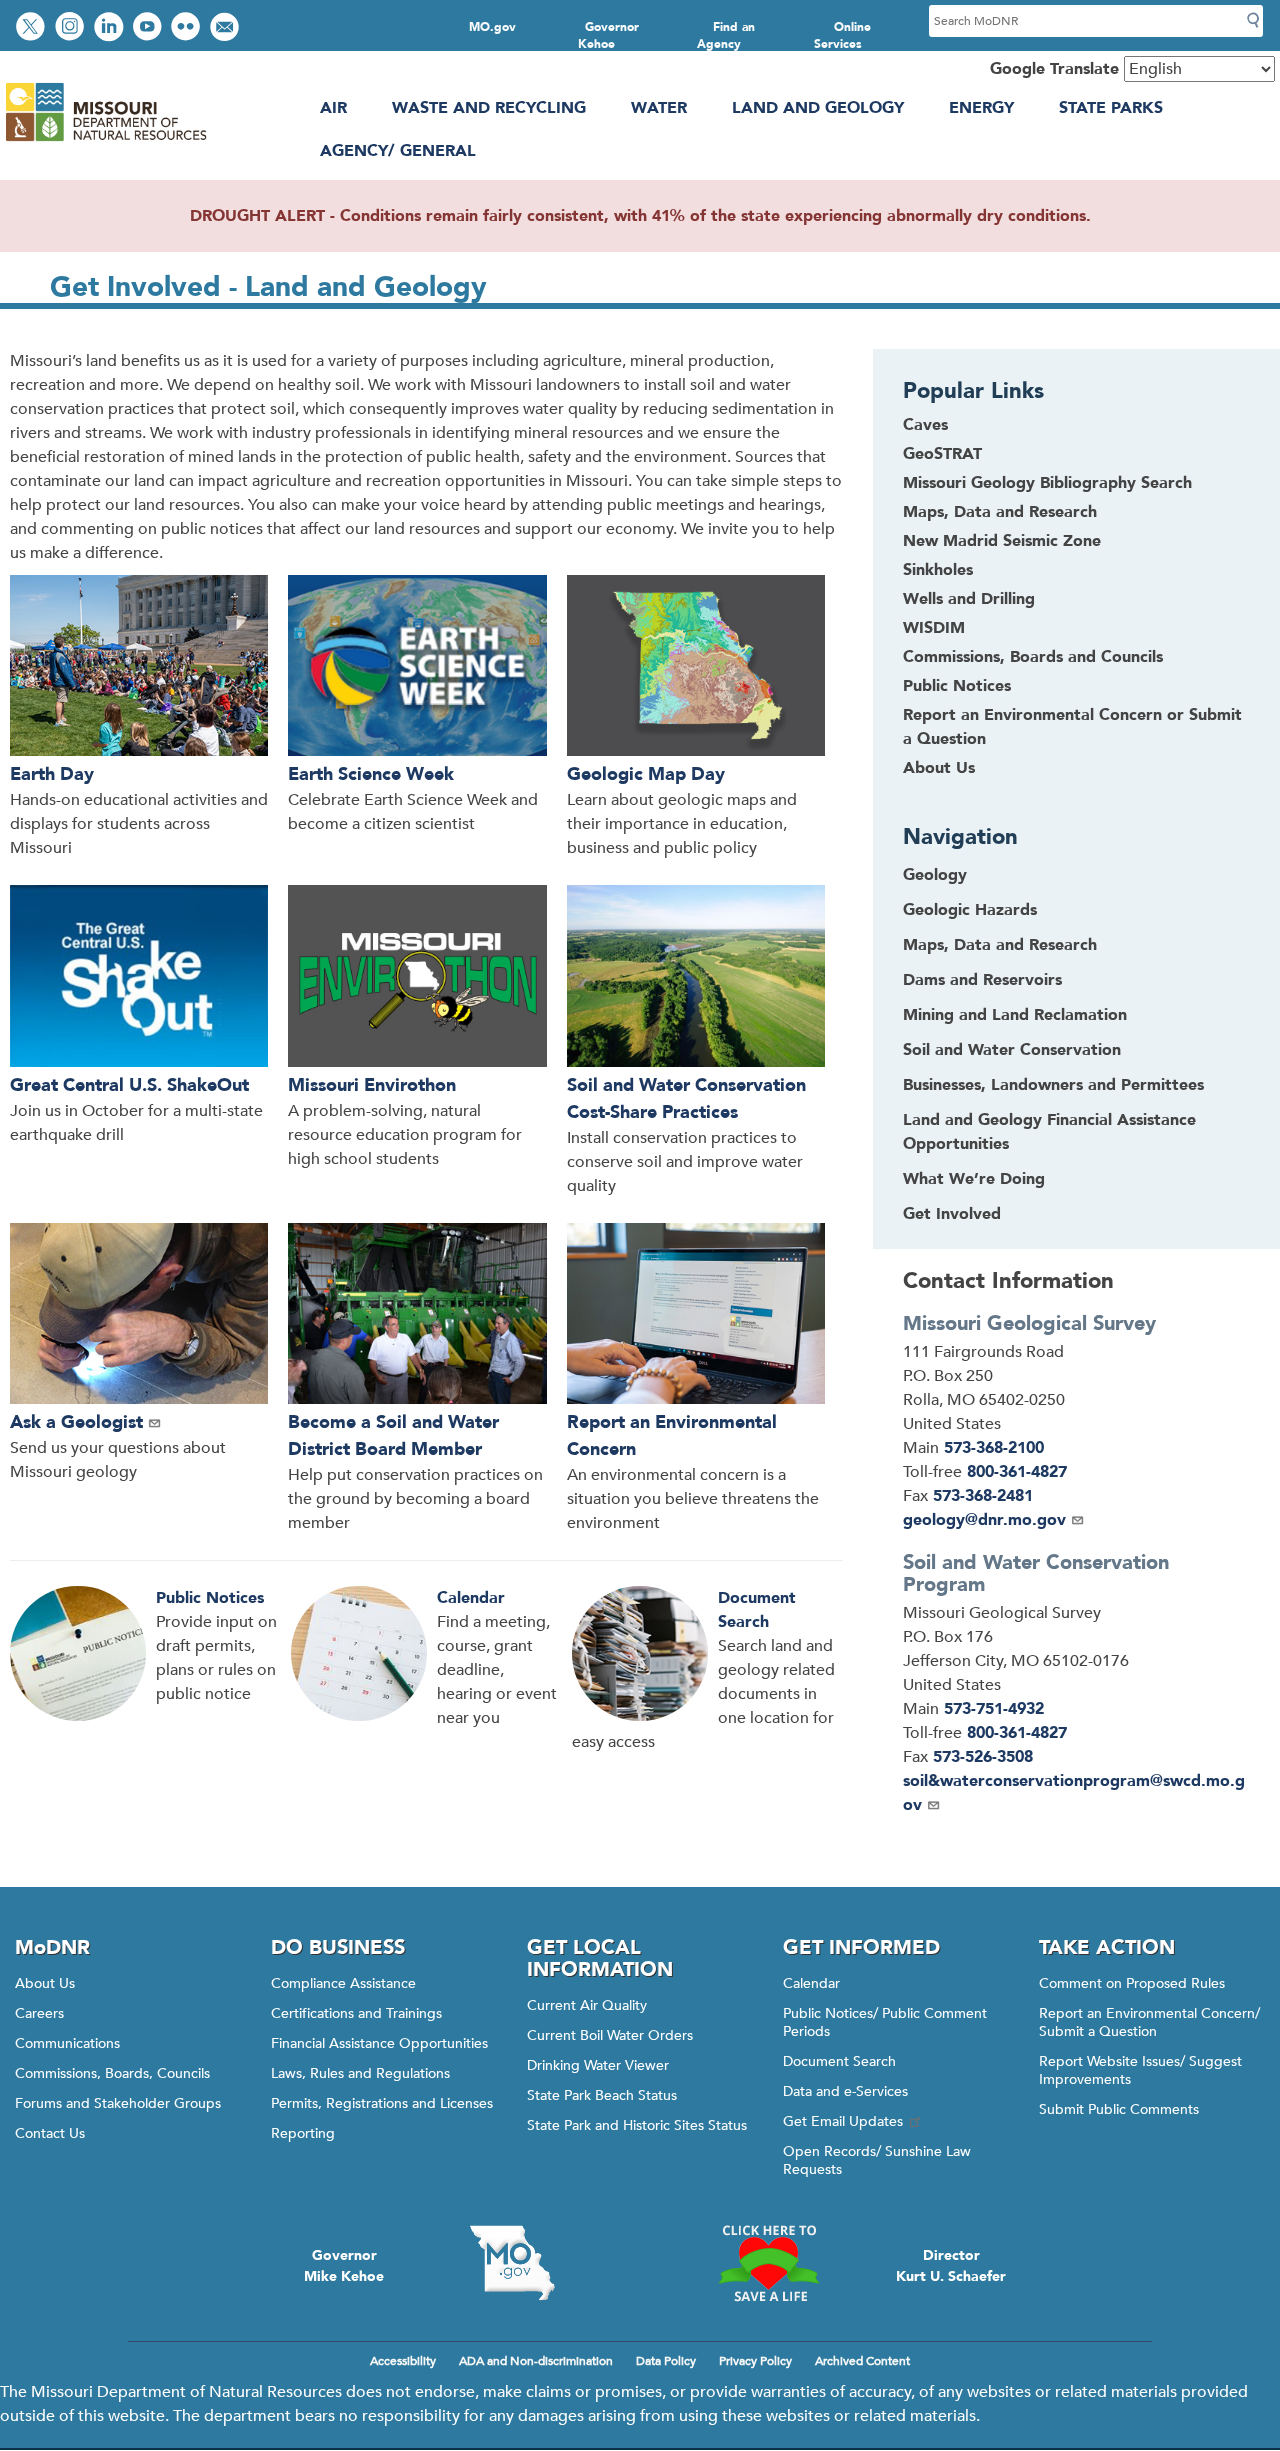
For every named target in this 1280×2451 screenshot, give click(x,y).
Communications (67, 2043)
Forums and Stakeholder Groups (118, 2103)
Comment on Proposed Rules (1132, 1983)
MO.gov (492, 27)
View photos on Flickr (188, 28)
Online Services (843, 35)
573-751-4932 (994, 1709)
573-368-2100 (994, 1448)
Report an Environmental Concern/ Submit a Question (1149, 2022)
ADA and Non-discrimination (536, 2361)
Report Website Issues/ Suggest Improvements (1140, 2070)
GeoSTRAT (942, 454)
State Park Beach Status (602, 2095)
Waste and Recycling (489, 108)
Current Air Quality (587, 2005)
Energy (981, 108)
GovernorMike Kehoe (344, 2266)
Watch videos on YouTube (149, 28)
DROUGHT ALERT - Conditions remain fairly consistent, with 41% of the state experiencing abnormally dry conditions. (640, 216)
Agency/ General (398, 151)
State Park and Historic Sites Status (637, 2125)
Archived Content (862, 2361)
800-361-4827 (1017, 1472)
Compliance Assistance (343, 1983)
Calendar (471, 1598)
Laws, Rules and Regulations (360, 2073)
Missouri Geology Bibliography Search (1047, 483)
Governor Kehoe (608, 35)
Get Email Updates (843, 2121)
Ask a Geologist (76, 1422)
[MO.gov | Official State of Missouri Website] (512, 2263)
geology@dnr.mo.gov (984, 1520)
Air (333, 108)
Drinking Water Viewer (598, 2065)
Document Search (839, 2061)
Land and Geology (818, 108)
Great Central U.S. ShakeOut (129, 1085)
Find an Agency (726, 35)
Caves (925, 425)
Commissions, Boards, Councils (112, 2073)
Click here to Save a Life (768, 2263)
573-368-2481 (983, 1496)
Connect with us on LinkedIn (111, 28)
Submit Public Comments (1119, 2109)
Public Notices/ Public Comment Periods (885, 2022)
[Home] (105, 141)
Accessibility (403, 2361)
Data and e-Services (845, 2091)
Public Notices (210, 1598)
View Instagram (72, 28)
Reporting (303, 2133)
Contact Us (50, 2133)
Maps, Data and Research (1000, 512)
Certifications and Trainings (356, 2013)
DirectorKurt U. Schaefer (951, 2266)
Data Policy (666, 2361)
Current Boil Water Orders (610, 2035)
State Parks (1111, 108)
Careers (39, 2013)
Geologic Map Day (646, 774)
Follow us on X (33, 28)
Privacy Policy (755, 2361)
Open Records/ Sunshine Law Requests (877, 2160)
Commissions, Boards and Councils (1033, 657)
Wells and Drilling (969, 599)
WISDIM (934, 628)
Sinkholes (938, 570)
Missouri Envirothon (372, 1085)
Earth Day (52, 774)
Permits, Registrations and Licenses (382, 2103)
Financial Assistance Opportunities (379, 2043)
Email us (226, 28)
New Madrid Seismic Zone (1002, 541)
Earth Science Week (371, 774)
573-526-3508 (983, 1757)
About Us (939, 768)
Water (659, 108)
